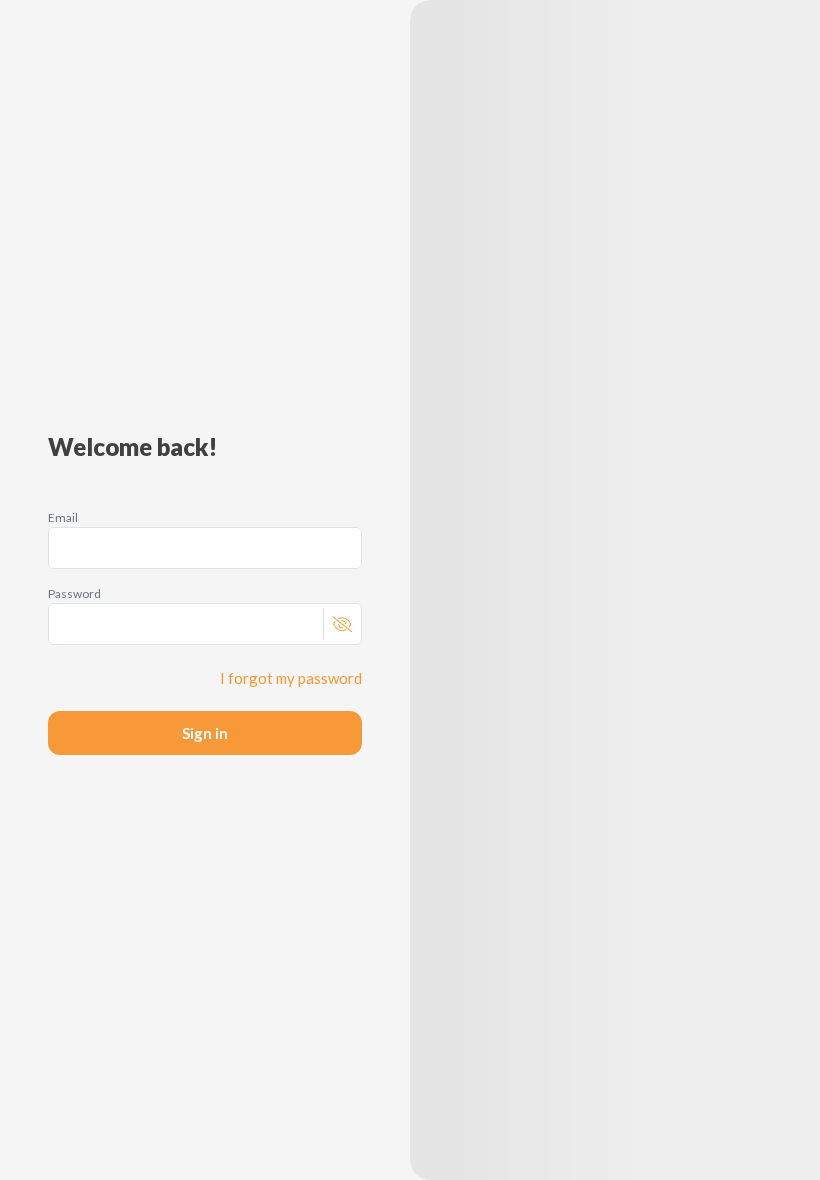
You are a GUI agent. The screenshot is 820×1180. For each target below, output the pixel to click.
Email (63, 517)
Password (74, 593)
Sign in (205, 733)
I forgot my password (291, 678)
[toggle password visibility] (341, 624)
